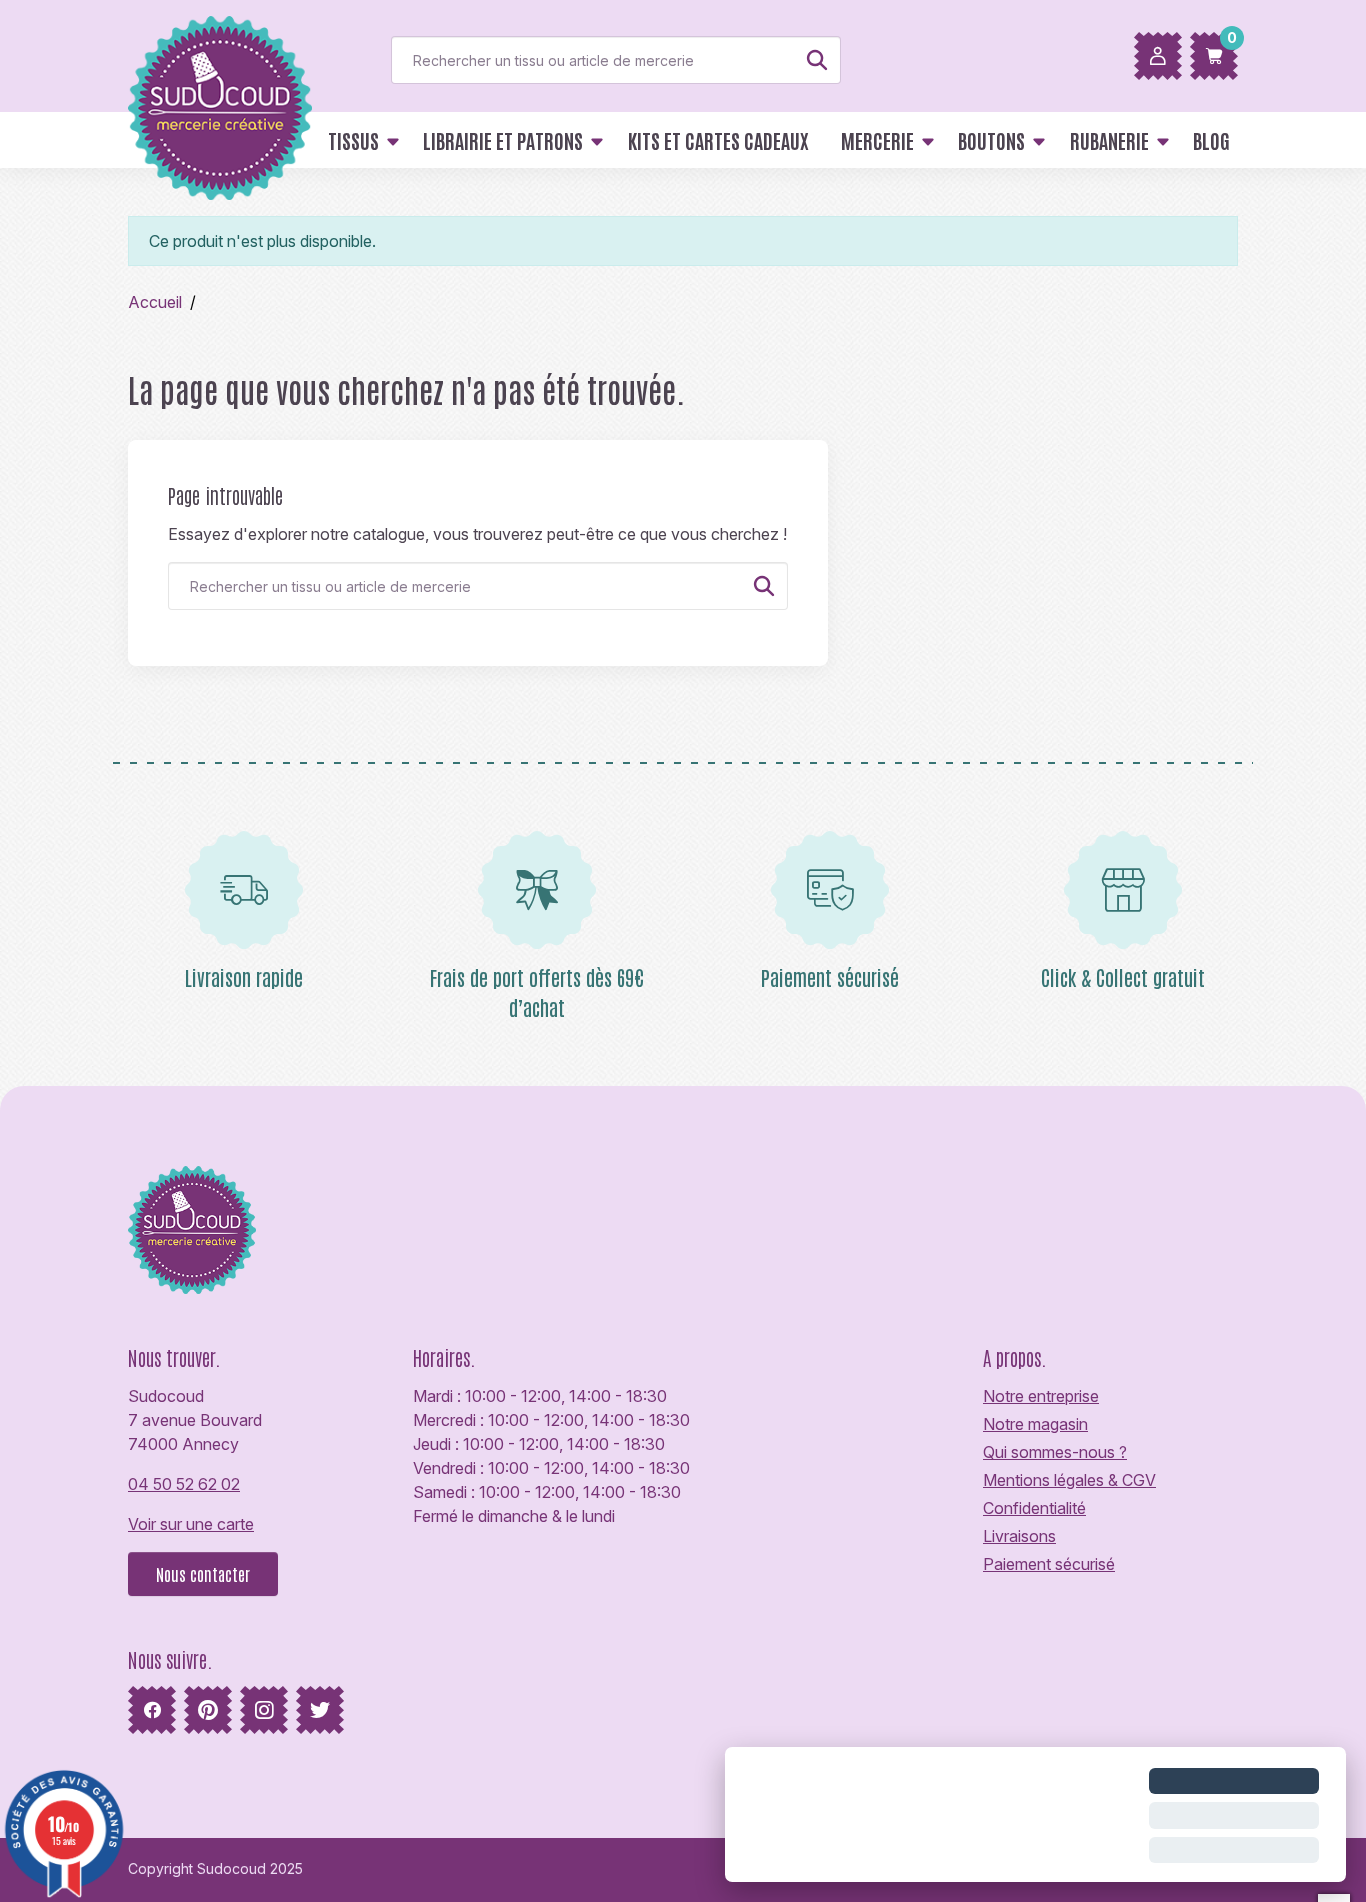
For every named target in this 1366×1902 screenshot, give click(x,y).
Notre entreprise (1041, 1396)
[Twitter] (320, 1710)
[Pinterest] (208, 1710)
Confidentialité (1034, 1508)
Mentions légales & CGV (1069, 1480)
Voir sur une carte (191, 1524)
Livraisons (1019, 1536)
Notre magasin (1035, 1424)
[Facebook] (152, 1710)
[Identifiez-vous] (1158, 56)
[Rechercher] (817, 60)
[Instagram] (264, 1710)
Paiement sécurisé (1049, 1564)
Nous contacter (203, 1574)
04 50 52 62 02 (184, 1484)
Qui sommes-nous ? (1055, 1452)
